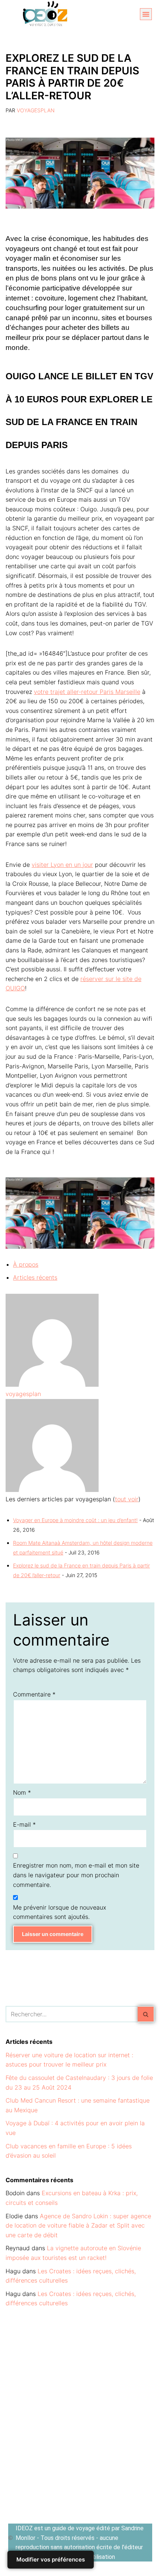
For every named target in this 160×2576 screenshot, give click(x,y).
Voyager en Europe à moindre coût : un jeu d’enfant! (75, 1520)
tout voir (127, 1499)
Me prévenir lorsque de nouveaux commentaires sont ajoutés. (60, 1912)
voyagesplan (36, 110)
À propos (26, 1264)
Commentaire (34, 1694)
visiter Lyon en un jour (62, 865)
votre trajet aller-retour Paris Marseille (87, 692)
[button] (146, 14)
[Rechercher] (146, 2014)
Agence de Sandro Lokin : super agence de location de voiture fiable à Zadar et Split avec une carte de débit (78, 2226)
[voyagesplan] (52, 1385)
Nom (22, 1792)
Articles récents (35, 1277)
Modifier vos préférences (51, 2559)
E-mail (24, 1824)
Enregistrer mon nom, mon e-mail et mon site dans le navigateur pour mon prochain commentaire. (76, 1875)
